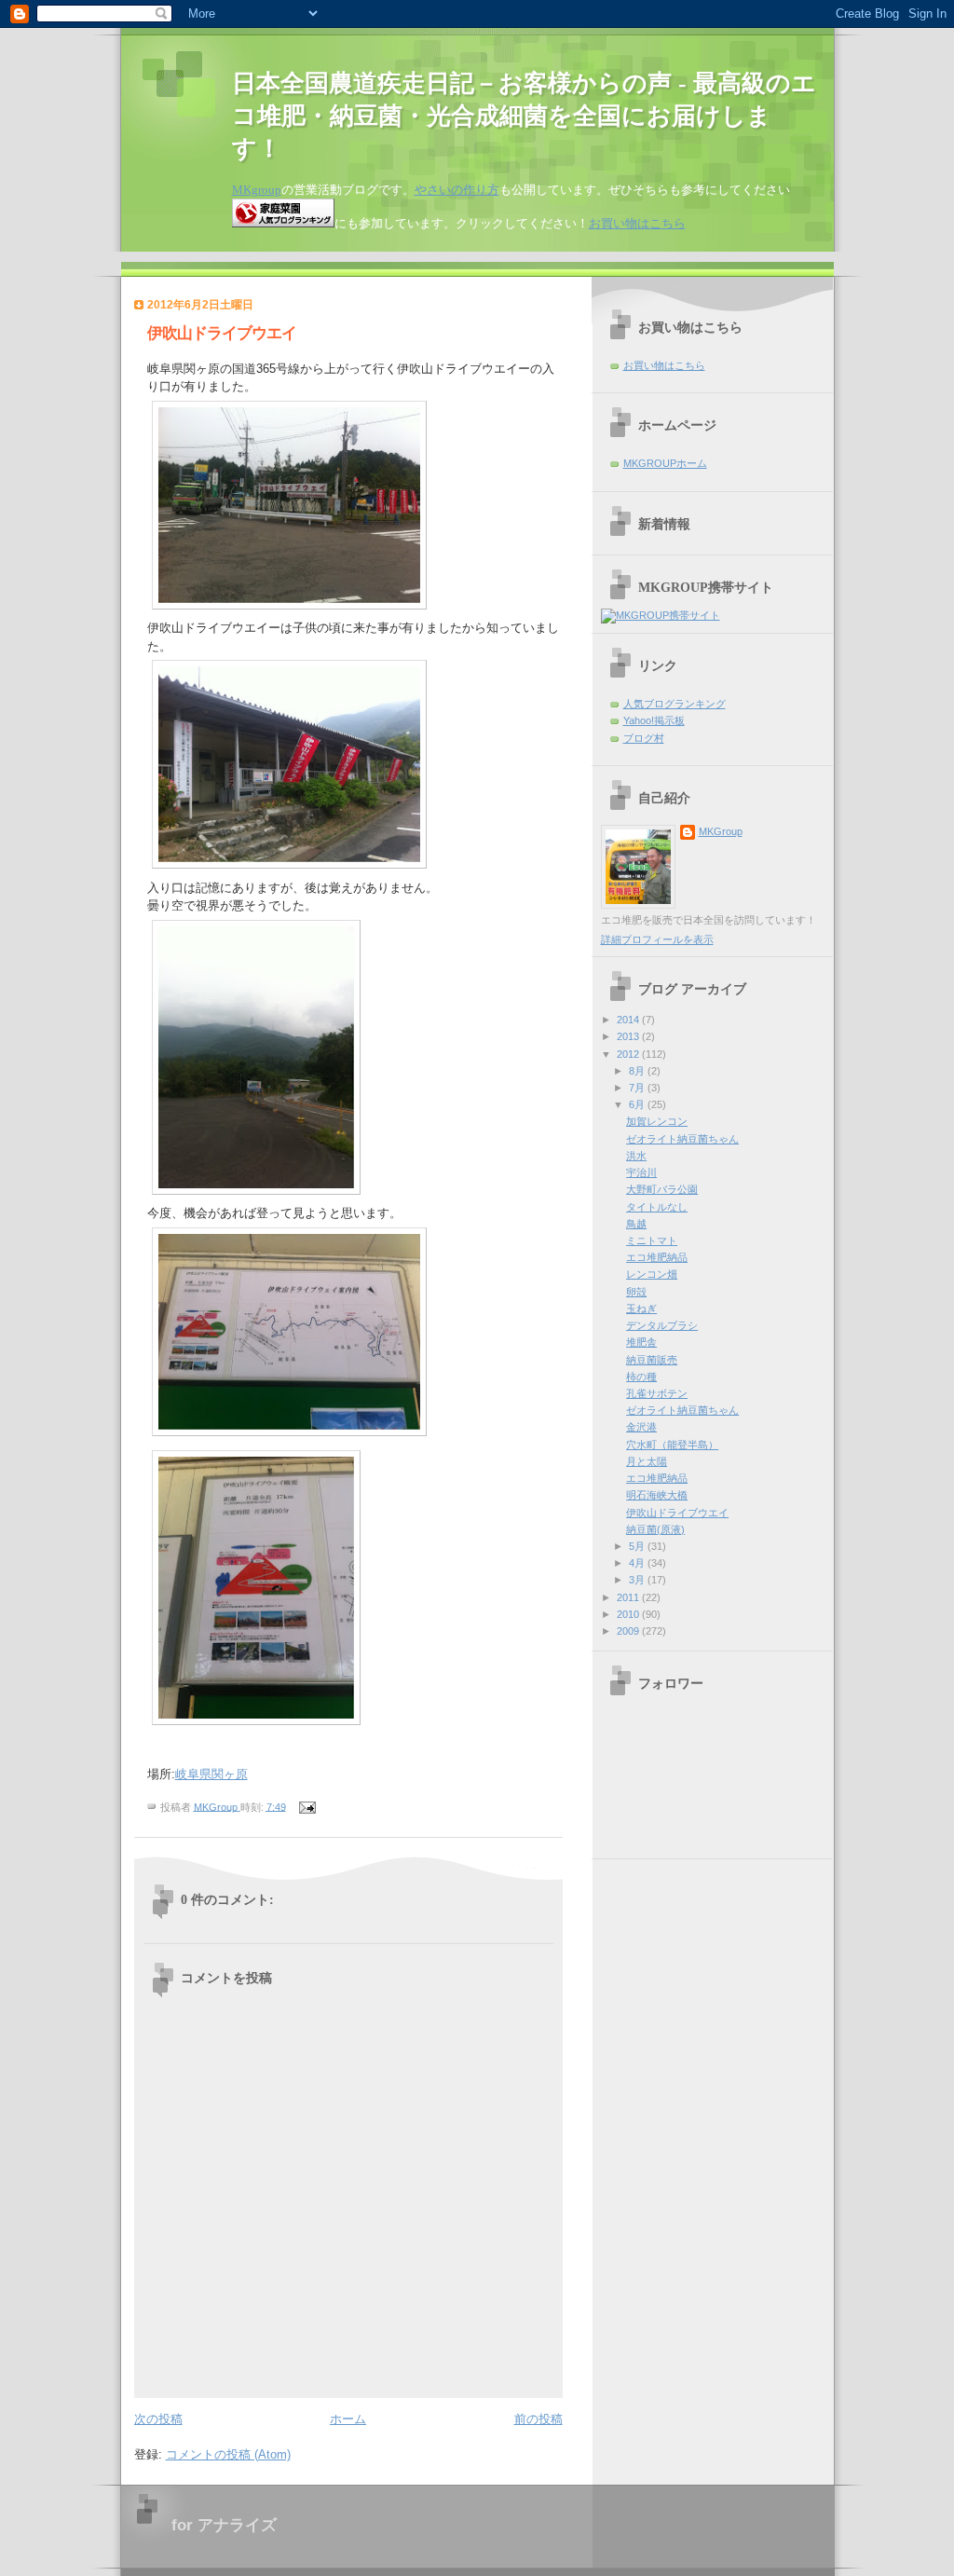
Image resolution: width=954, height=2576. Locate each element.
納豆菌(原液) (655, 1529)
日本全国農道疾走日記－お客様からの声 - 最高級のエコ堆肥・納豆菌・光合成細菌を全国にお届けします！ (524, 116)
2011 (629, 1597)
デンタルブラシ (662, 1325)
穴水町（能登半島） (672, 1445)
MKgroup (257, 190)
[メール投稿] (307, 1806)
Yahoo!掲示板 (654, 720)
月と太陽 (647, 1461)
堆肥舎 (641, 1342)
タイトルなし (657, 1207)
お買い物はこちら (637, 223)
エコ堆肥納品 (657, 1257)
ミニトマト (652, 1240)
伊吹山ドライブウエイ (677, 1513)
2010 (629, 1614)
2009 (629, 1631)
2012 (629, 1054)
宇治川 (641, 1172)
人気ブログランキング (675, 704)
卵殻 (636, 1292)
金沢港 (641, 1427)
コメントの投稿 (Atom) (228, 2454)
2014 (629, 1020)
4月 (638, 1563)
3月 (638, 1580)
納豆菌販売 (652, 1360)
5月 (638, 1546)
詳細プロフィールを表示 (657, 939)
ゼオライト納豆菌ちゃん (682, 1139)
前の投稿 (538, 2419)
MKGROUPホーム (665, 463)
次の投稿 (158, 2419)
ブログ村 (644, 738)
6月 (638, 1104)
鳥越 (636, 1224)
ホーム (348, 2419)
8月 (638, 1071)
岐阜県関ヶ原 (211, 1774)
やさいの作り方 (457, 190)
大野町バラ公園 (662, 1189)
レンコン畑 (652, 1274)
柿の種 (641, 1377)
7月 (638, 1088)
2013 (629, 1036)
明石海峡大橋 (657, 1495)
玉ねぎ (641, 1309)
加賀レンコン (657, 1121)
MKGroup (721, 831)
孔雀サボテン (657, 1393)
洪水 (636, 1156)
